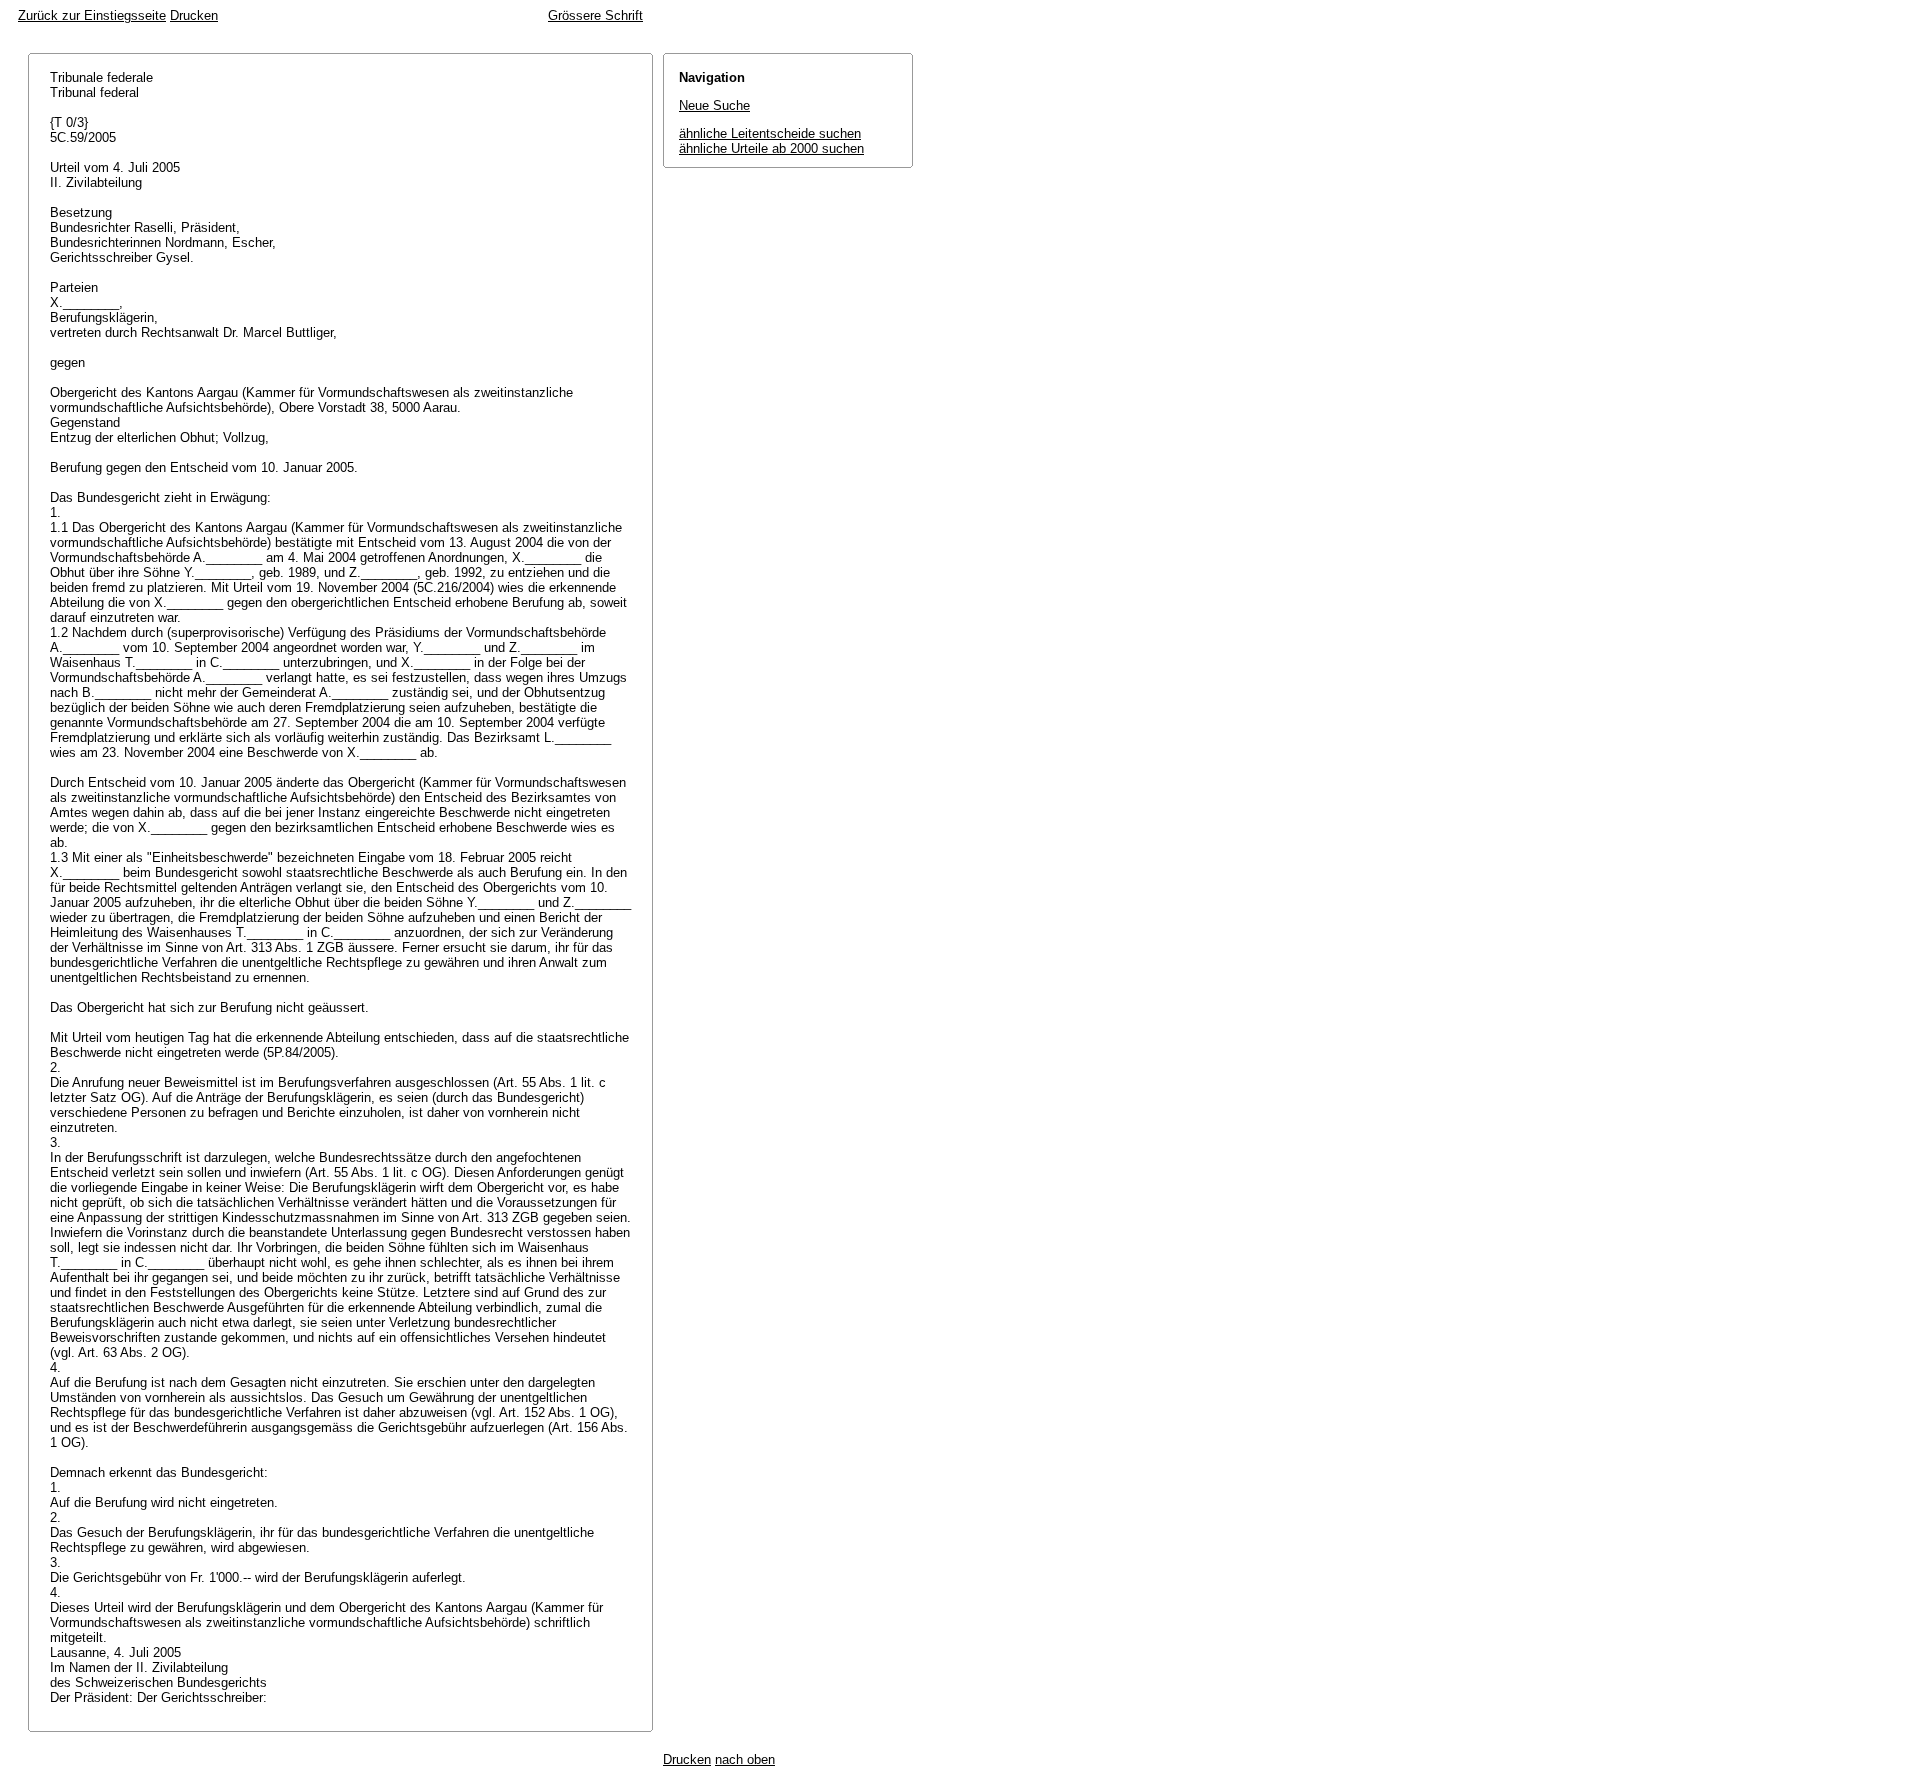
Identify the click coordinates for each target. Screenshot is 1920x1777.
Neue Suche (714, 105)
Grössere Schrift (595, 15)
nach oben (745, 1759)
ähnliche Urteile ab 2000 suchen (771, 148)
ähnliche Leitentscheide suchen (770, 133)
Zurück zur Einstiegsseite (92, 15)
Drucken (194, 15)
